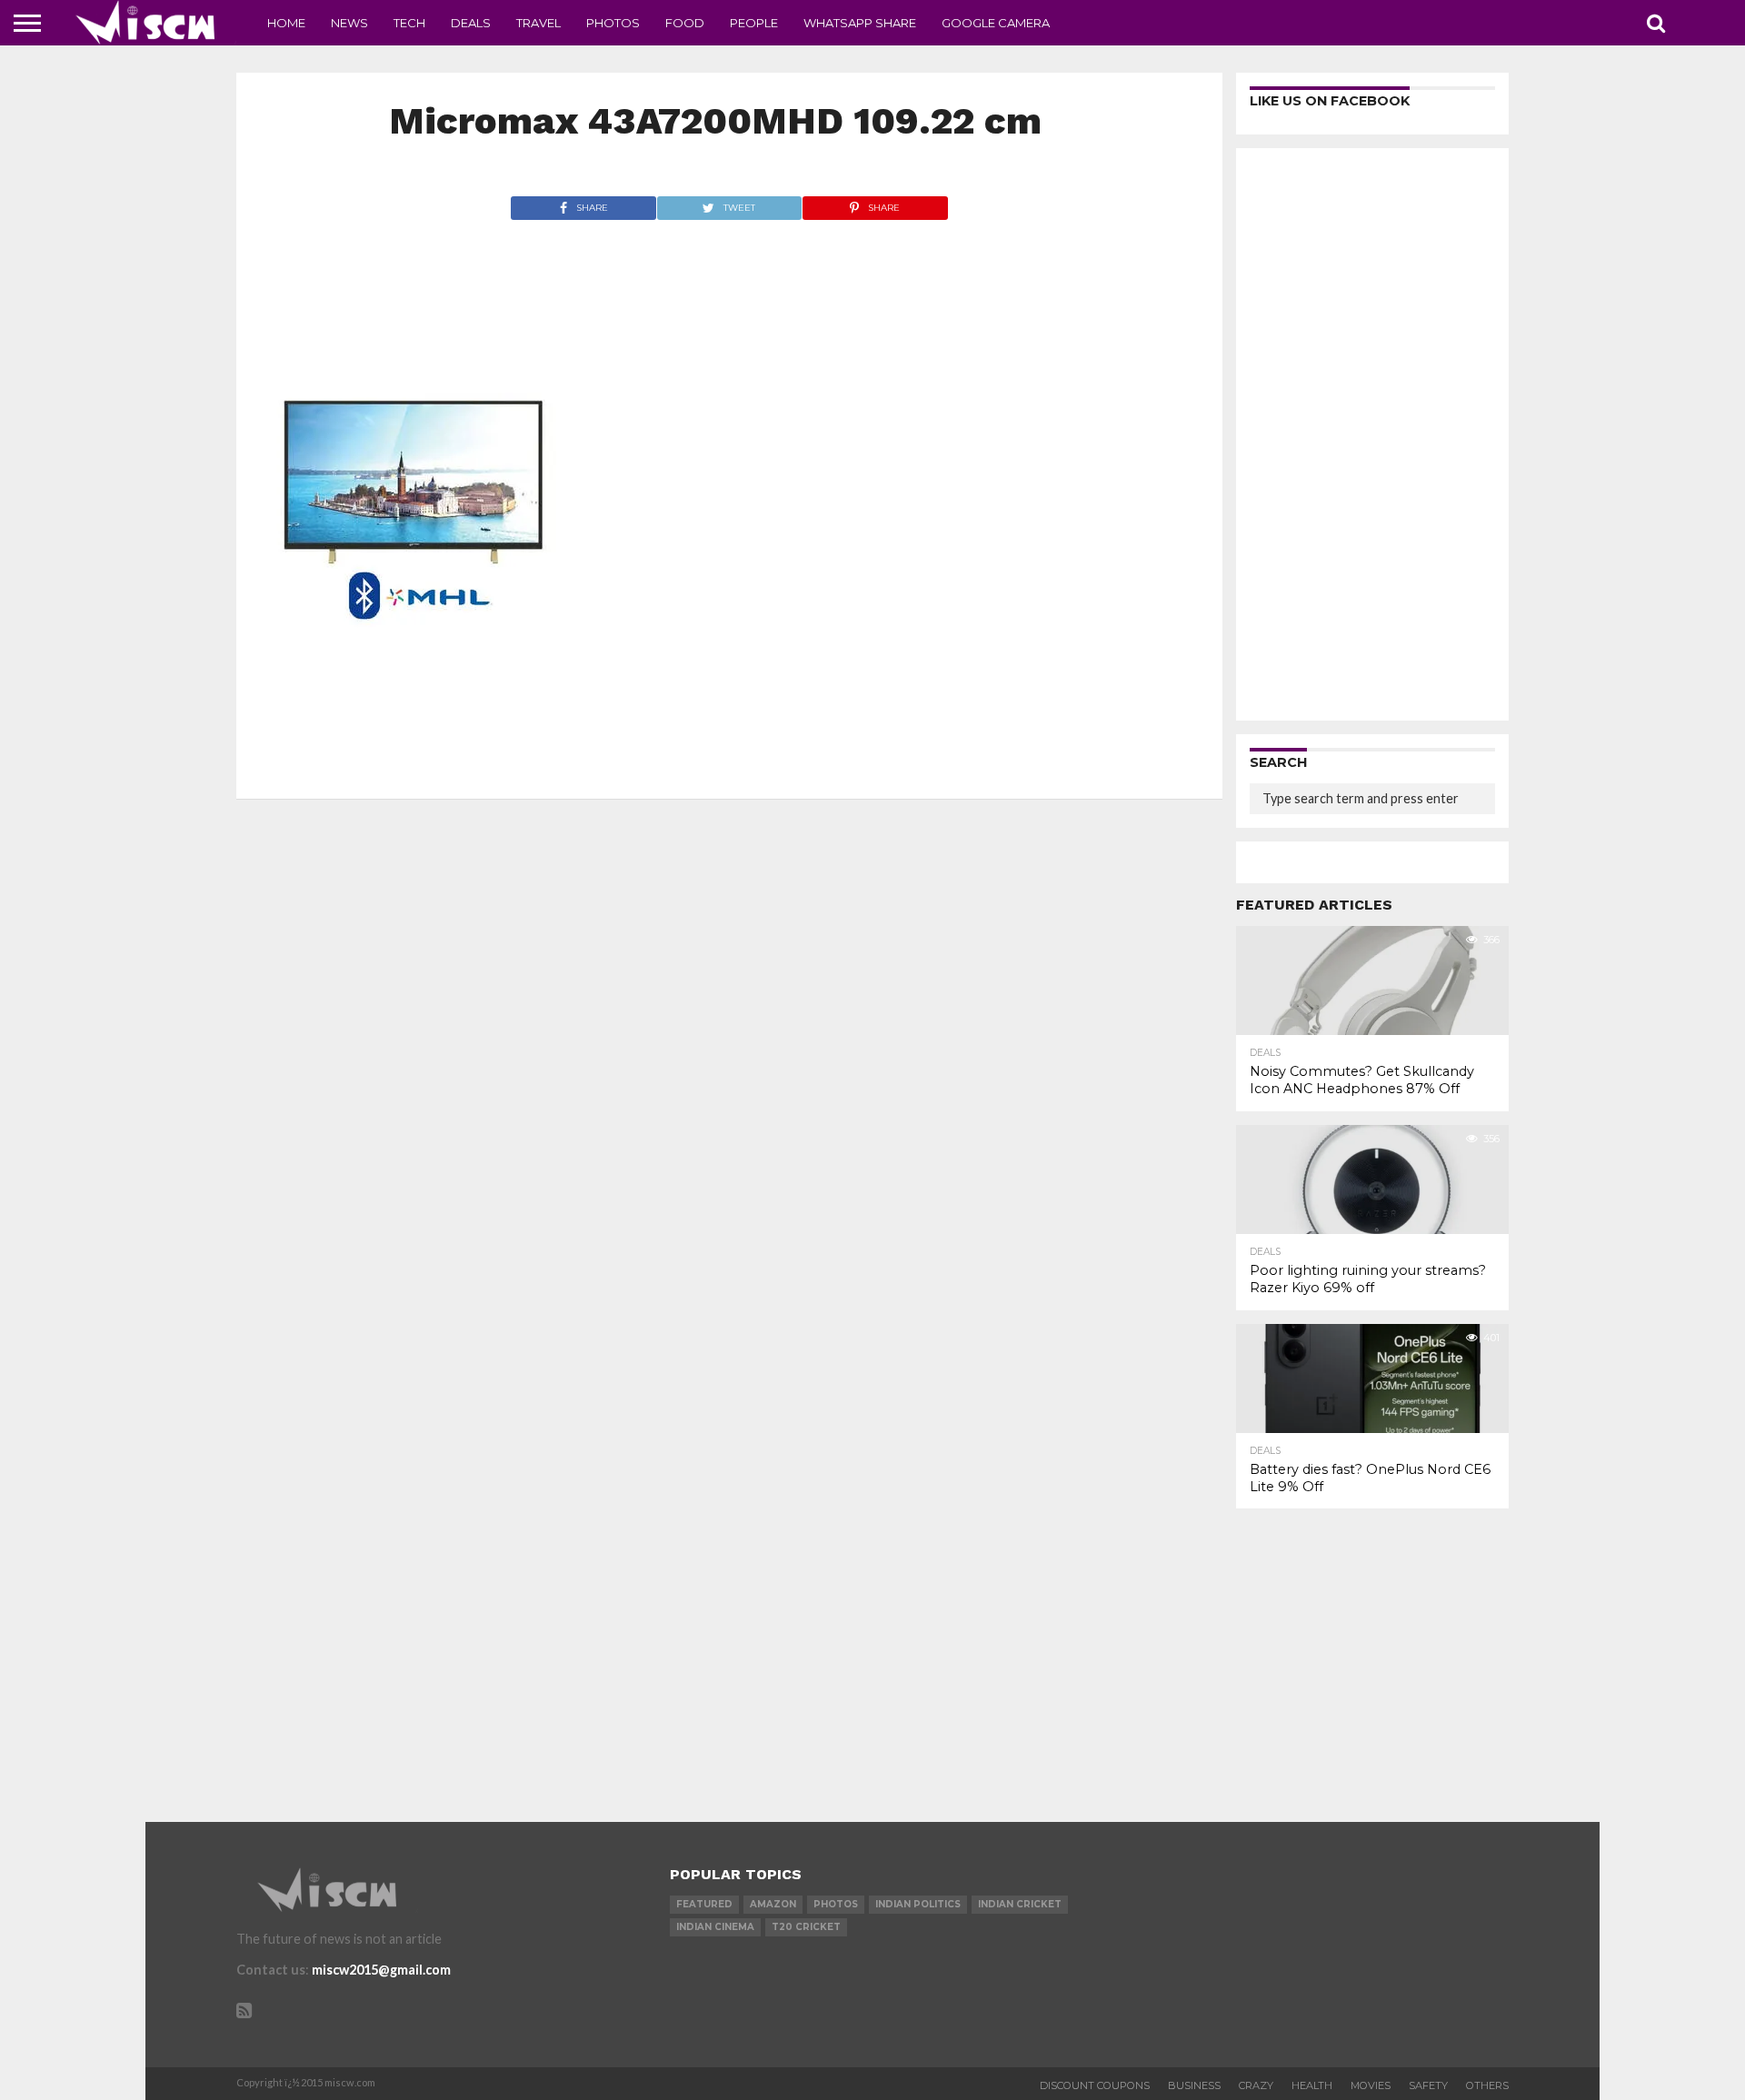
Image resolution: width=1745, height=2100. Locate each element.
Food (685, 23)
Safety (1428, 2085)
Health (1312, 2085)
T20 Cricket (806, 1927)
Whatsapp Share (860, 23)
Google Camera (996, 23)
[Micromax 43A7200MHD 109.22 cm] (412, 764)
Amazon (773, 1904)
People (754, 23)
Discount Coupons (1095, 2085)
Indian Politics (918, 1904)
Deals (471, 23)
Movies (1371, 2085)
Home (286, 23)
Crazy (1256, 2085)
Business (1194, 2085)
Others (1487, 2085)
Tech (409, 23)
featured (704, 1904)
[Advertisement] (1372, 434)
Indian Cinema (715, 1927)
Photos (613, 23)
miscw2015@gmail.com (381, 1970)
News (349, 23)
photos (836, 1904)
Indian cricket (1020, 1904)
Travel (538, 23)
